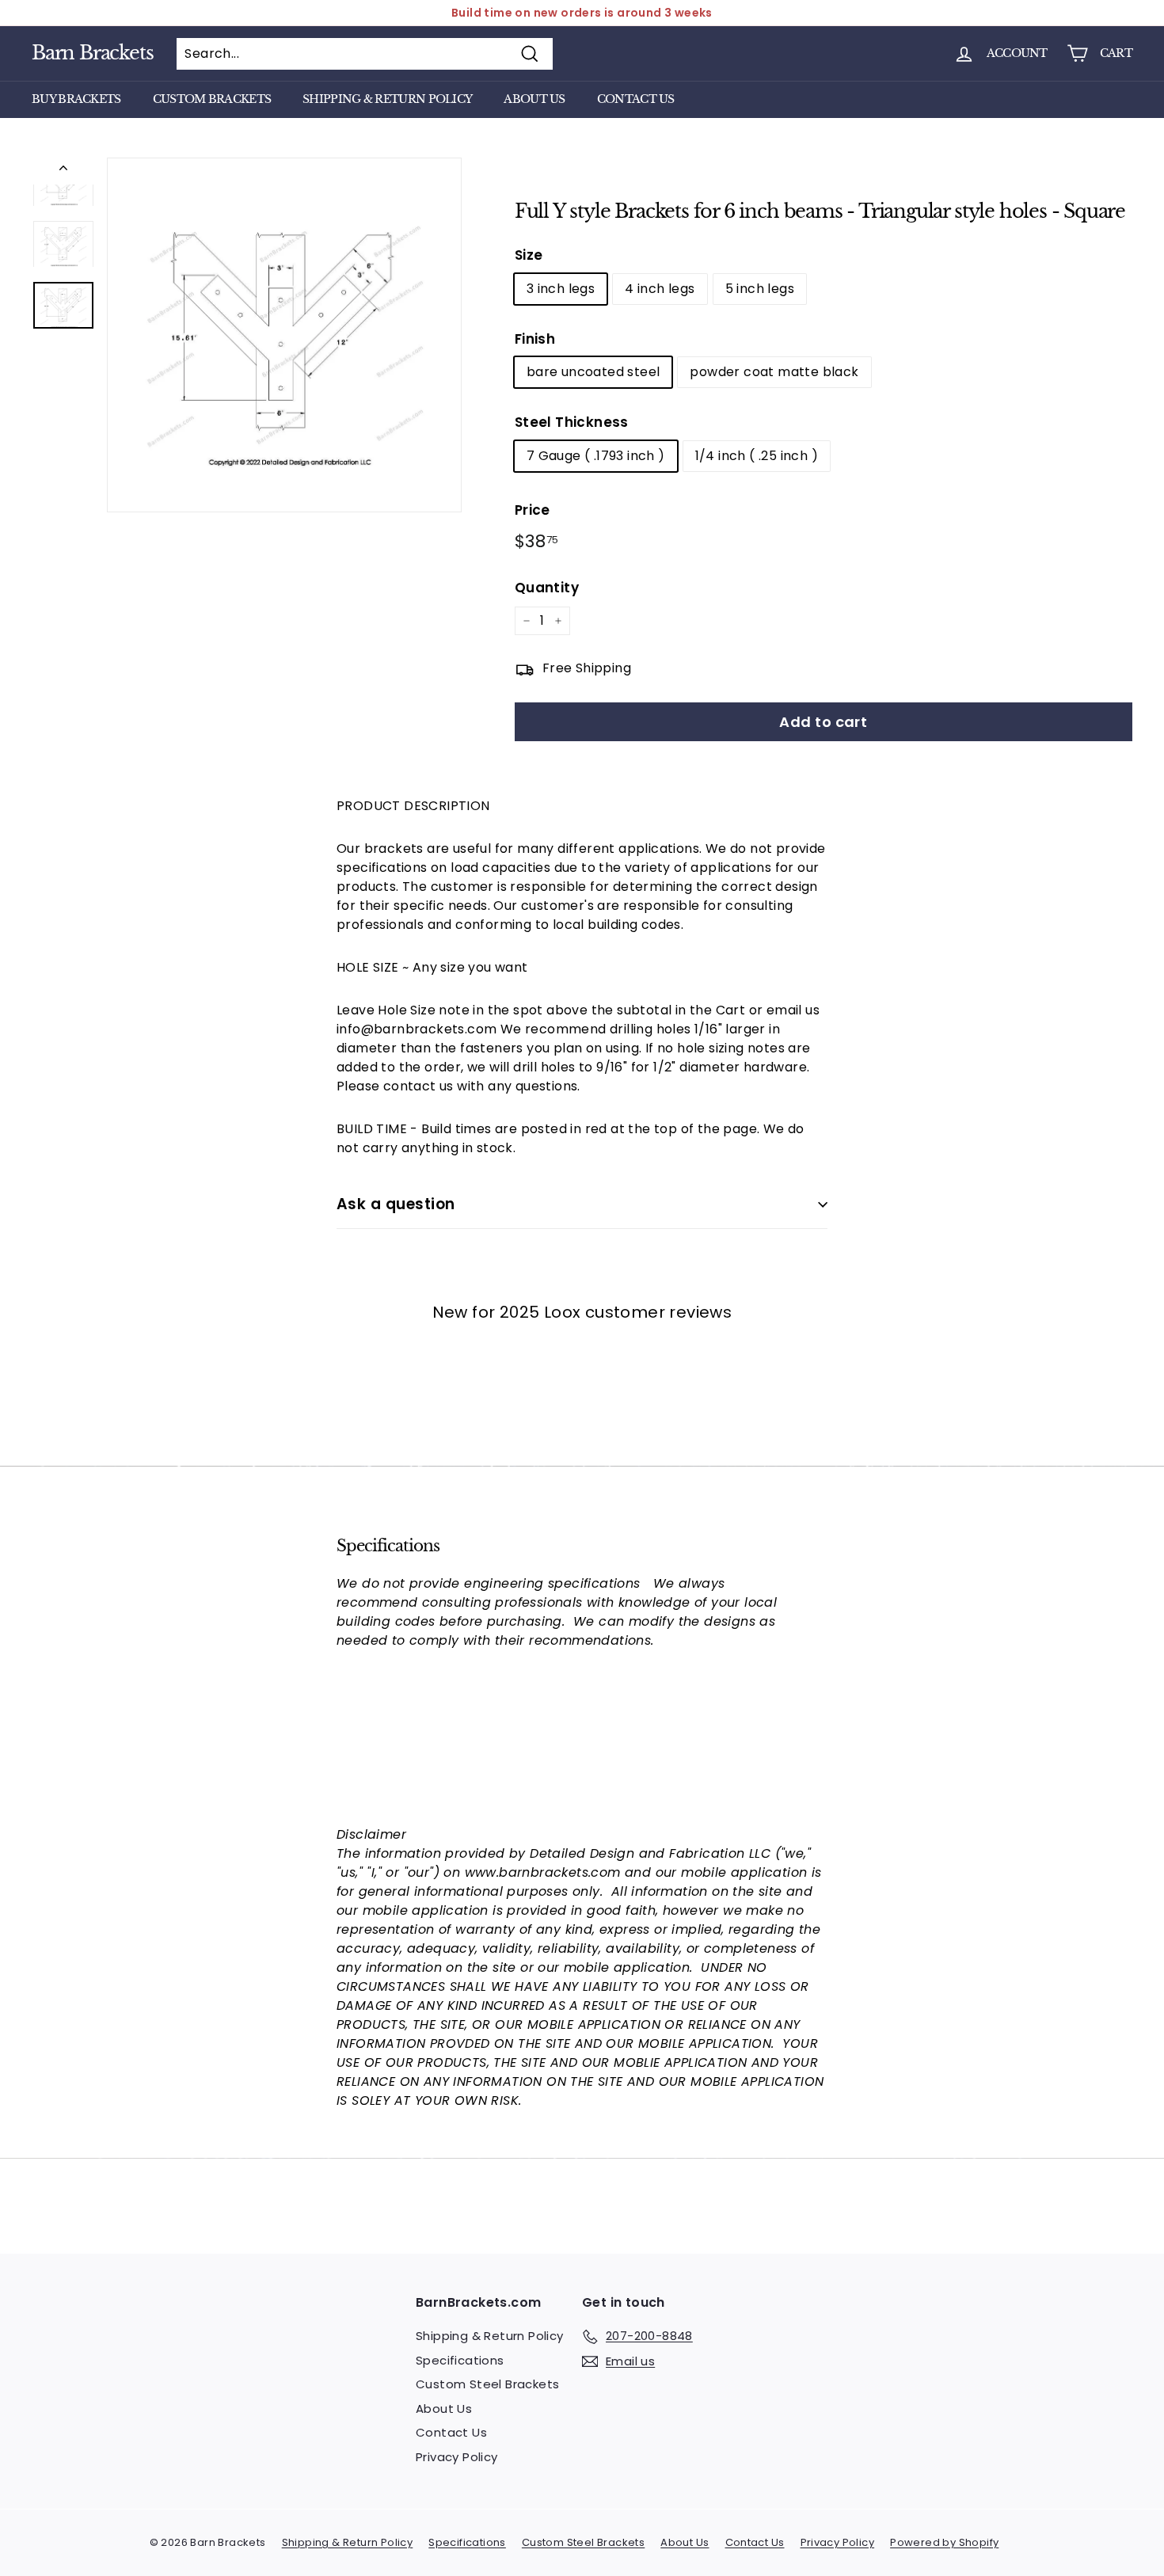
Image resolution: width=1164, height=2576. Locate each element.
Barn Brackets (92, 53)
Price (533, 510)
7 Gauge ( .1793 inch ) (596, 456)
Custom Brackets (212, 99)
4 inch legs (660, 289)
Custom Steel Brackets (487, 2384)
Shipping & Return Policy (387, 99)
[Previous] (63, 171)
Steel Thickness (572, 422)
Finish (535, 339)
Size (529, 255)
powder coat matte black (774, 372)
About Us (534, 99)
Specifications (460, 2360)
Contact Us (636, 99)
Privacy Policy (457, 2457)
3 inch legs (561, 289)
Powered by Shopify (944, 2542)
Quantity (547, 588)
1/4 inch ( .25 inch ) (757, 456)
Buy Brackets (76, 99)
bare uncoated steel (593, 372)
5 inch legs (760, 289)
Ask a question (396, 1204)
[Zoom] (284, 335)
